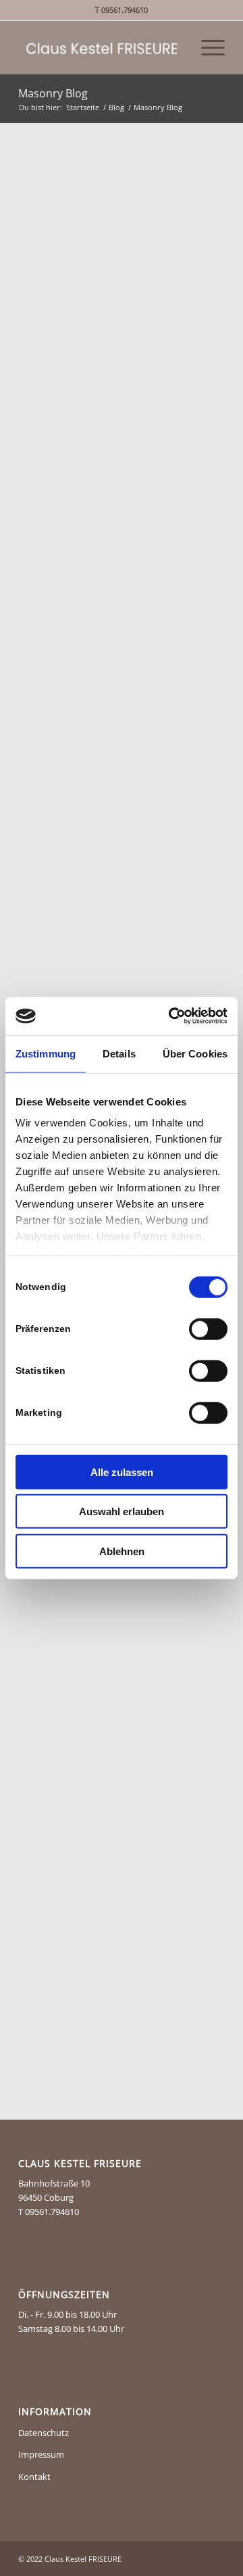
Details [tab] (119, 1053)
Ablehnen (122, 1551)
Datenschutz (44, 2433)
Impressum (41, 2454)
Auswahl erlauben (122, 1511)
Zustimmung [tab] (46, 1053)
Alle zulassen (122, 1472)
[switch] (208, 1329)
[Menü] (206, 47)
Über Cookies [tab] (195, 1053)
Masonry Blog (53, 93)
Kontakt (34, 2477)
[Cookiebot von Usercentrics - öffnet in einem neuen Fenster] (171, 1016)
